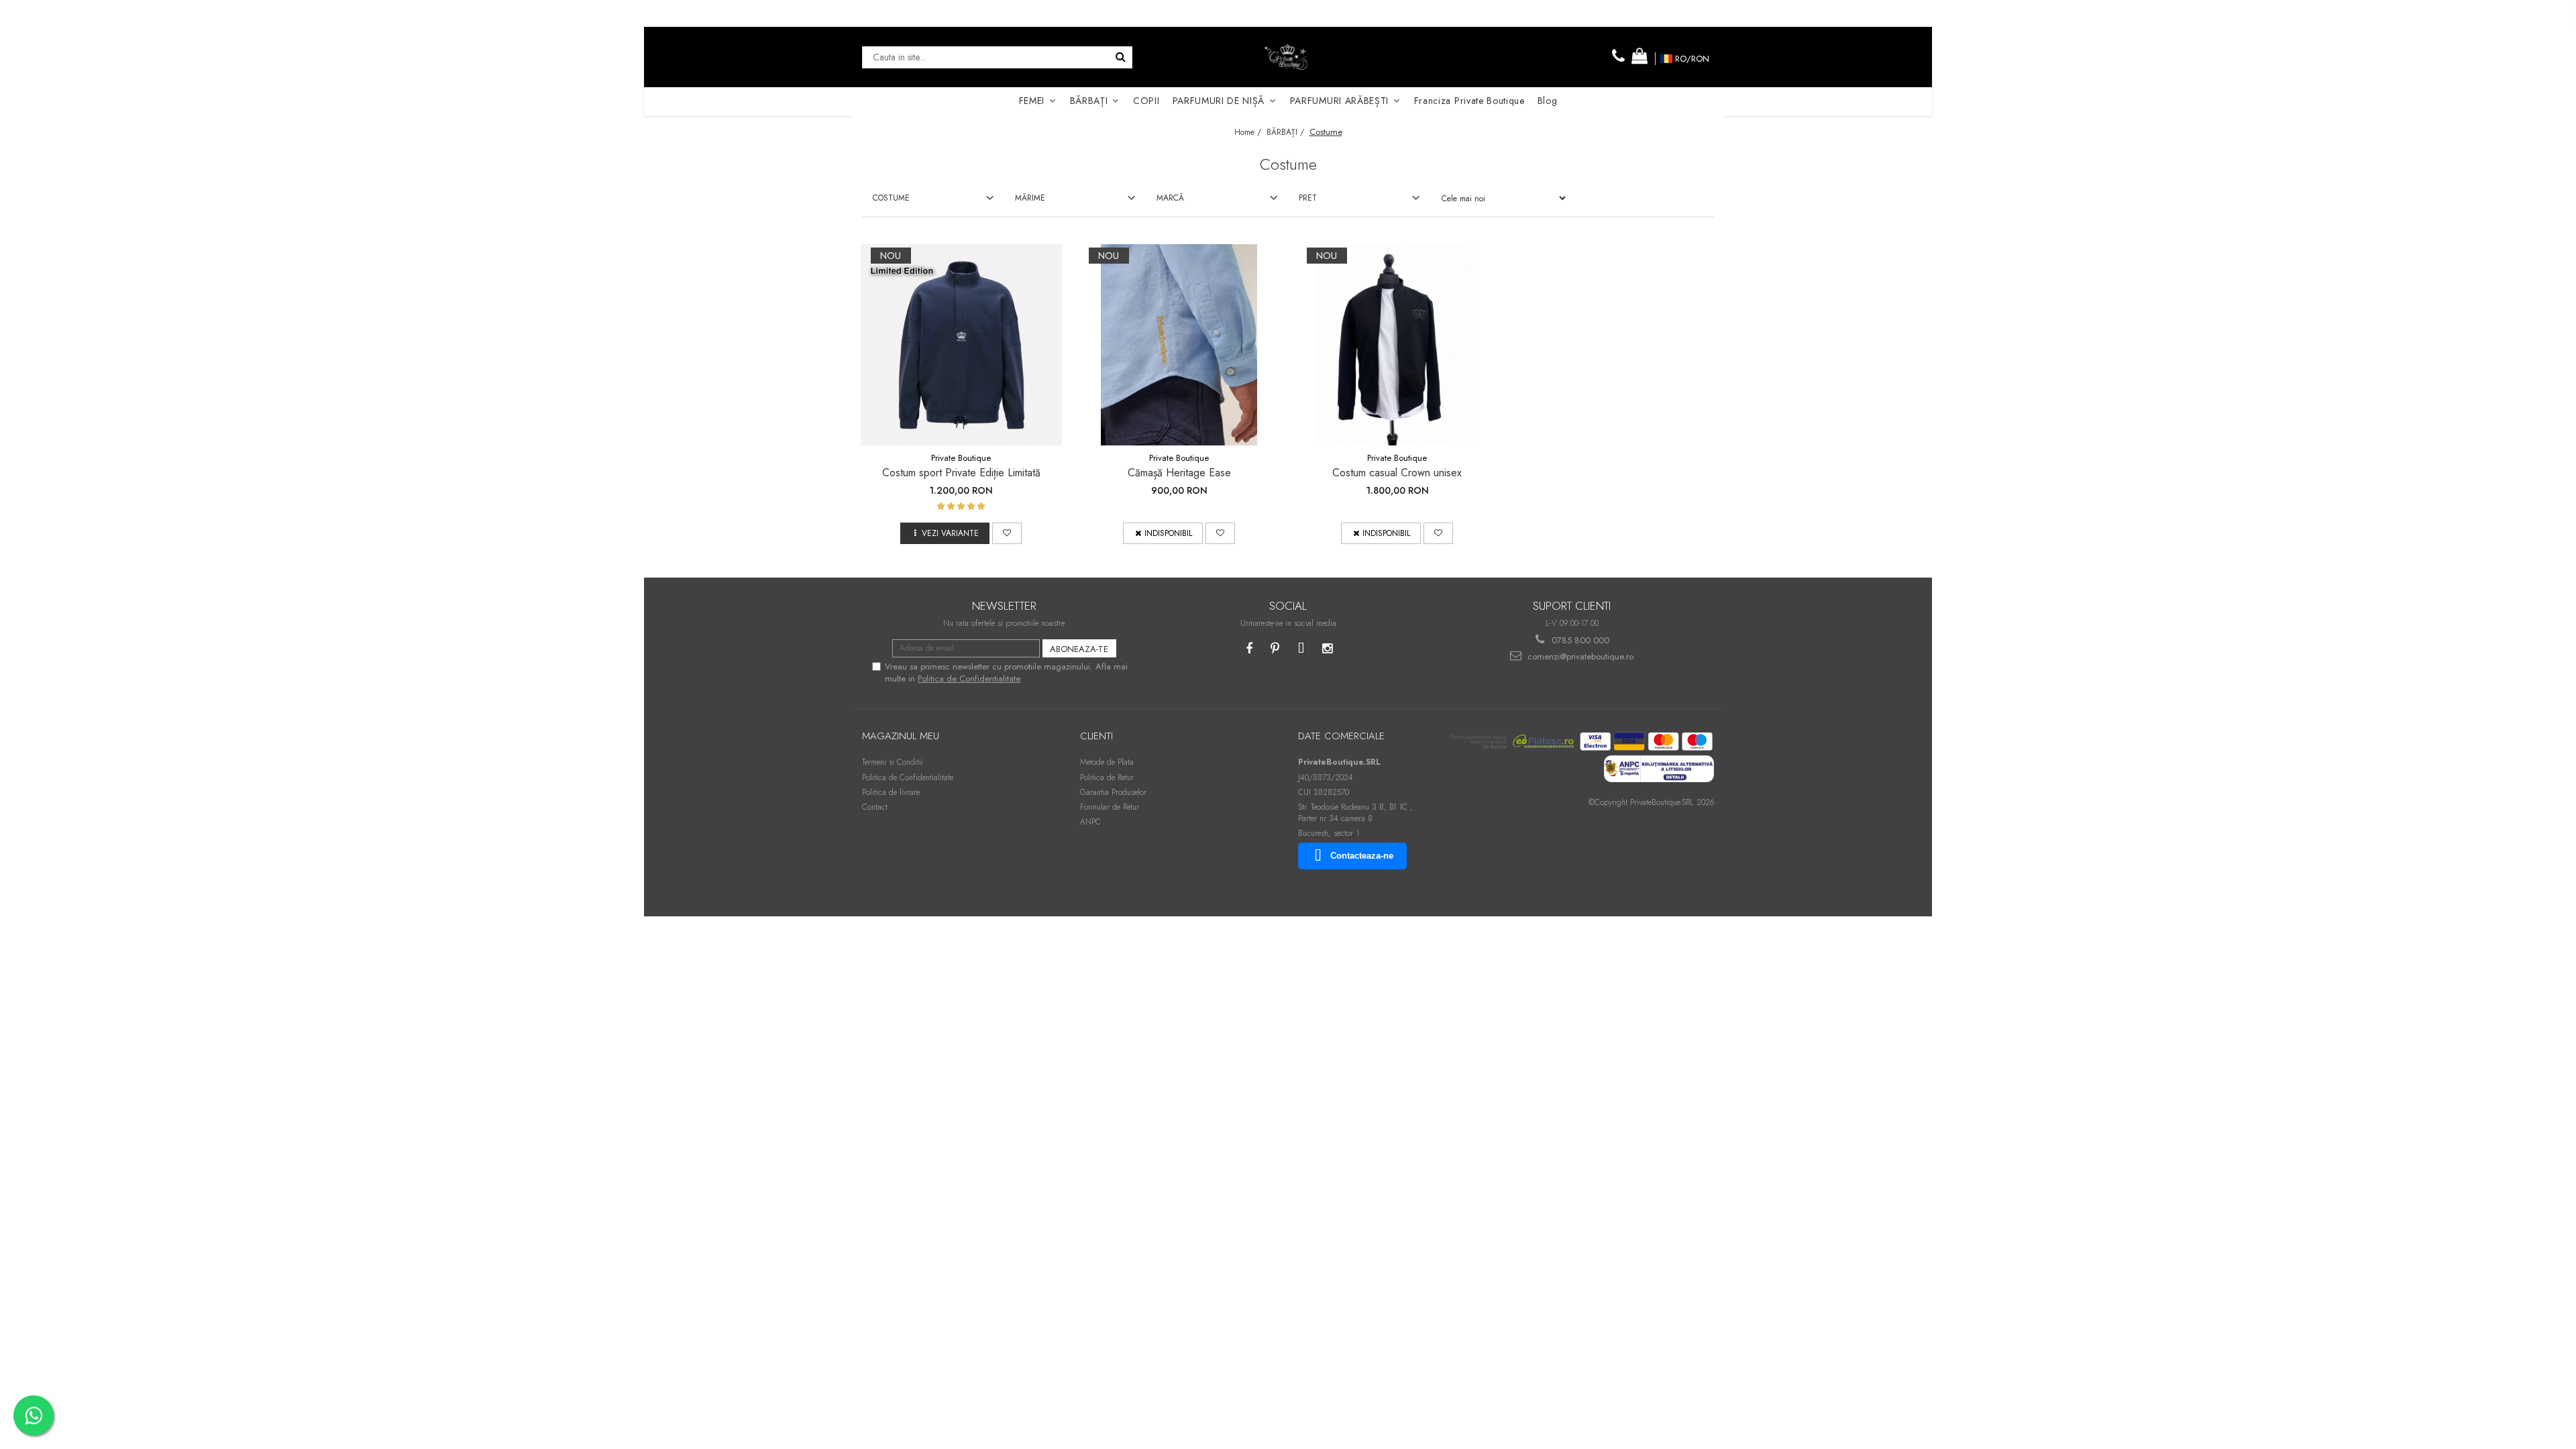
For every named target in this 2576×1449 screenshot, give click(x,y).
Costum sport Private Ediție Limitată (961, 473)
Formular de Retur (1110, 807)
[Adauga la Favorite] (1007, 533)
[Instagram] (1327, 649)
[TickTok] (1301, 649)
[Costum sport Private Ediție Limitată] (961, 345)
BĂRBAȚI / (1287, 132)
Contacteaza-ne (1362, 856)
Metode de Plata (1107, 762)
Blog (1548, 101)
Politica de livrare (891, 792)
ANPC (1090, 822)
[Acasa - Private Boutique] (1288, 57)
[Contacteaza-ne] (1619, 57)
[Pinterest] (1275, 649)
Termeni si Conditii (893, 762)
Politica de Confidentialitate (969, 679)
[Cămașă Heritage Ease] (1179, 345)
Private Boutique (961, 458)
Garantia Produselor (1113, 792)
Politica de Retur (1107, 777)
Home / (1249, 132)
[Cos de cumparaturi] (1640, 57)
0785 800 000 (1579, 640)
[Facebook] (1249, 649)
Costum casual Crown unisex (1397, 473)
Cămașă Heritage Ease (1179, 473)
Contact (875, 807)
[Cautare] (1120, 57)
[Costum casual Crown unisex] (1397, 345)
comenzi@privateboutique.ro (1579, 656)
